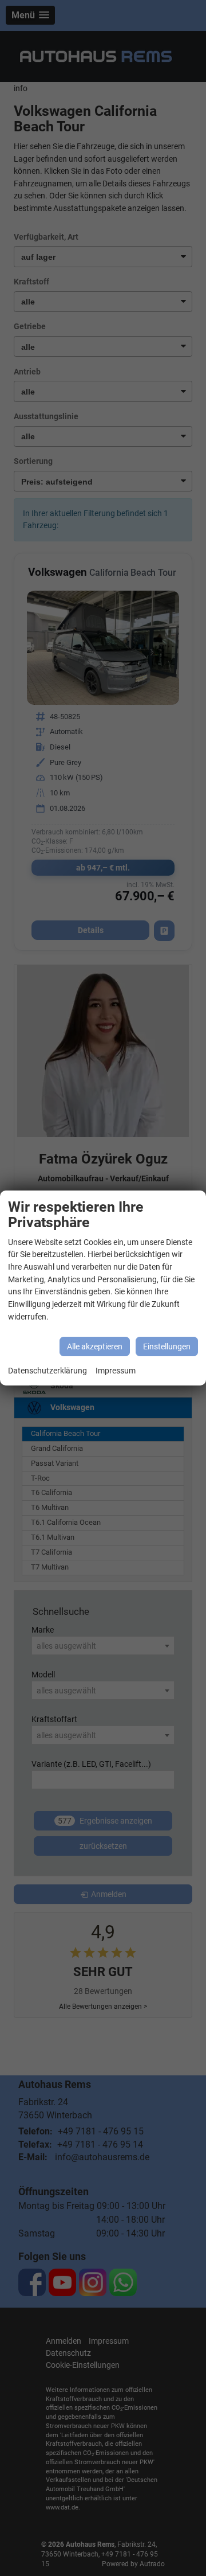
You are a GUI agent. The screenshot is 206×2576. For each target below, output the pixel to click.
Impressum (116, 1371)
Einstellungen (167, 1346)
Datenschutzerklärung (47, 1371)
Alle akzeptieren (95, 1346)
